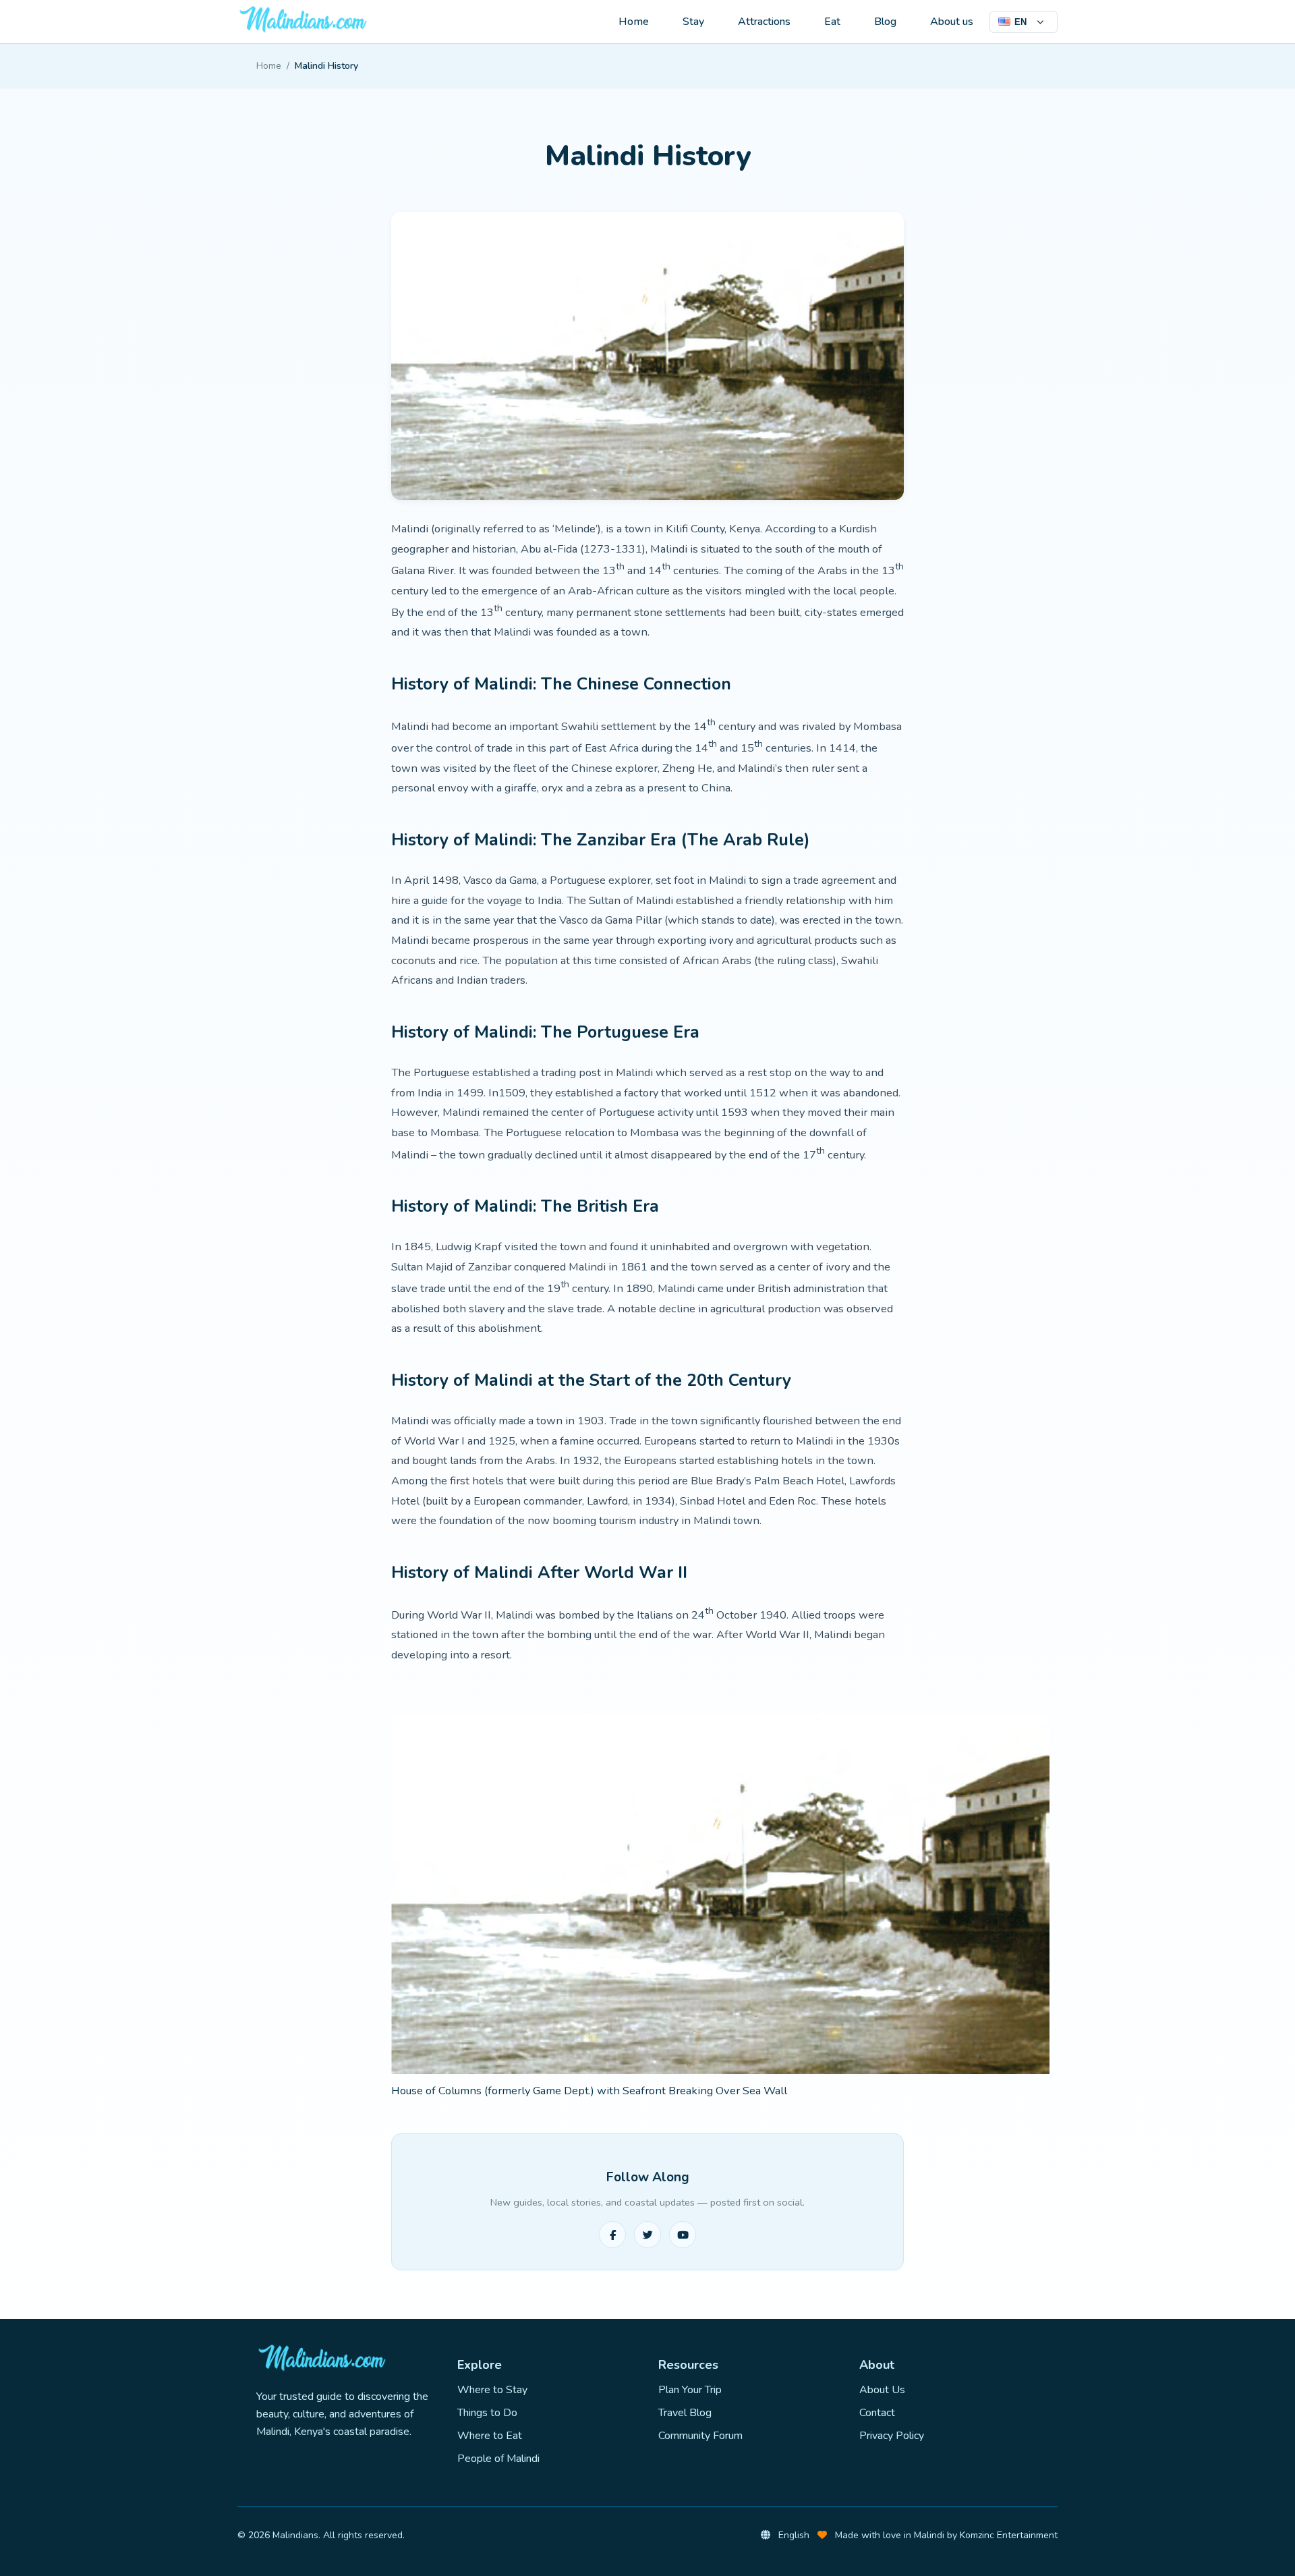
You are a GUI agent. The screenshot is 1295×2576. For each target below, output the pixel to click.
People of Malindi (498, 2459)
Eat (832, 22)
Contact (877, 2413)
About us (952, 22)
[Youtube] (683, 2235)
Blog (885, 22)
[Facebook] (612, 2235)
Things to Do (487, 2413)
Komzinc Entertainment (1009, 2535)
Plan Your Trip (690, 2390)
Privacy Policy (892, 2436)
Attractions (764, 22)
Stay (693, 22)
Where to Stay (492, 2390)
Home (634, 22)
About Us (882, 2390)
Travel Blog (685, 2413)
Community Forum (700, 2436)
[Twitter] (647, 2235)
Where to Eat (490, 2436)
